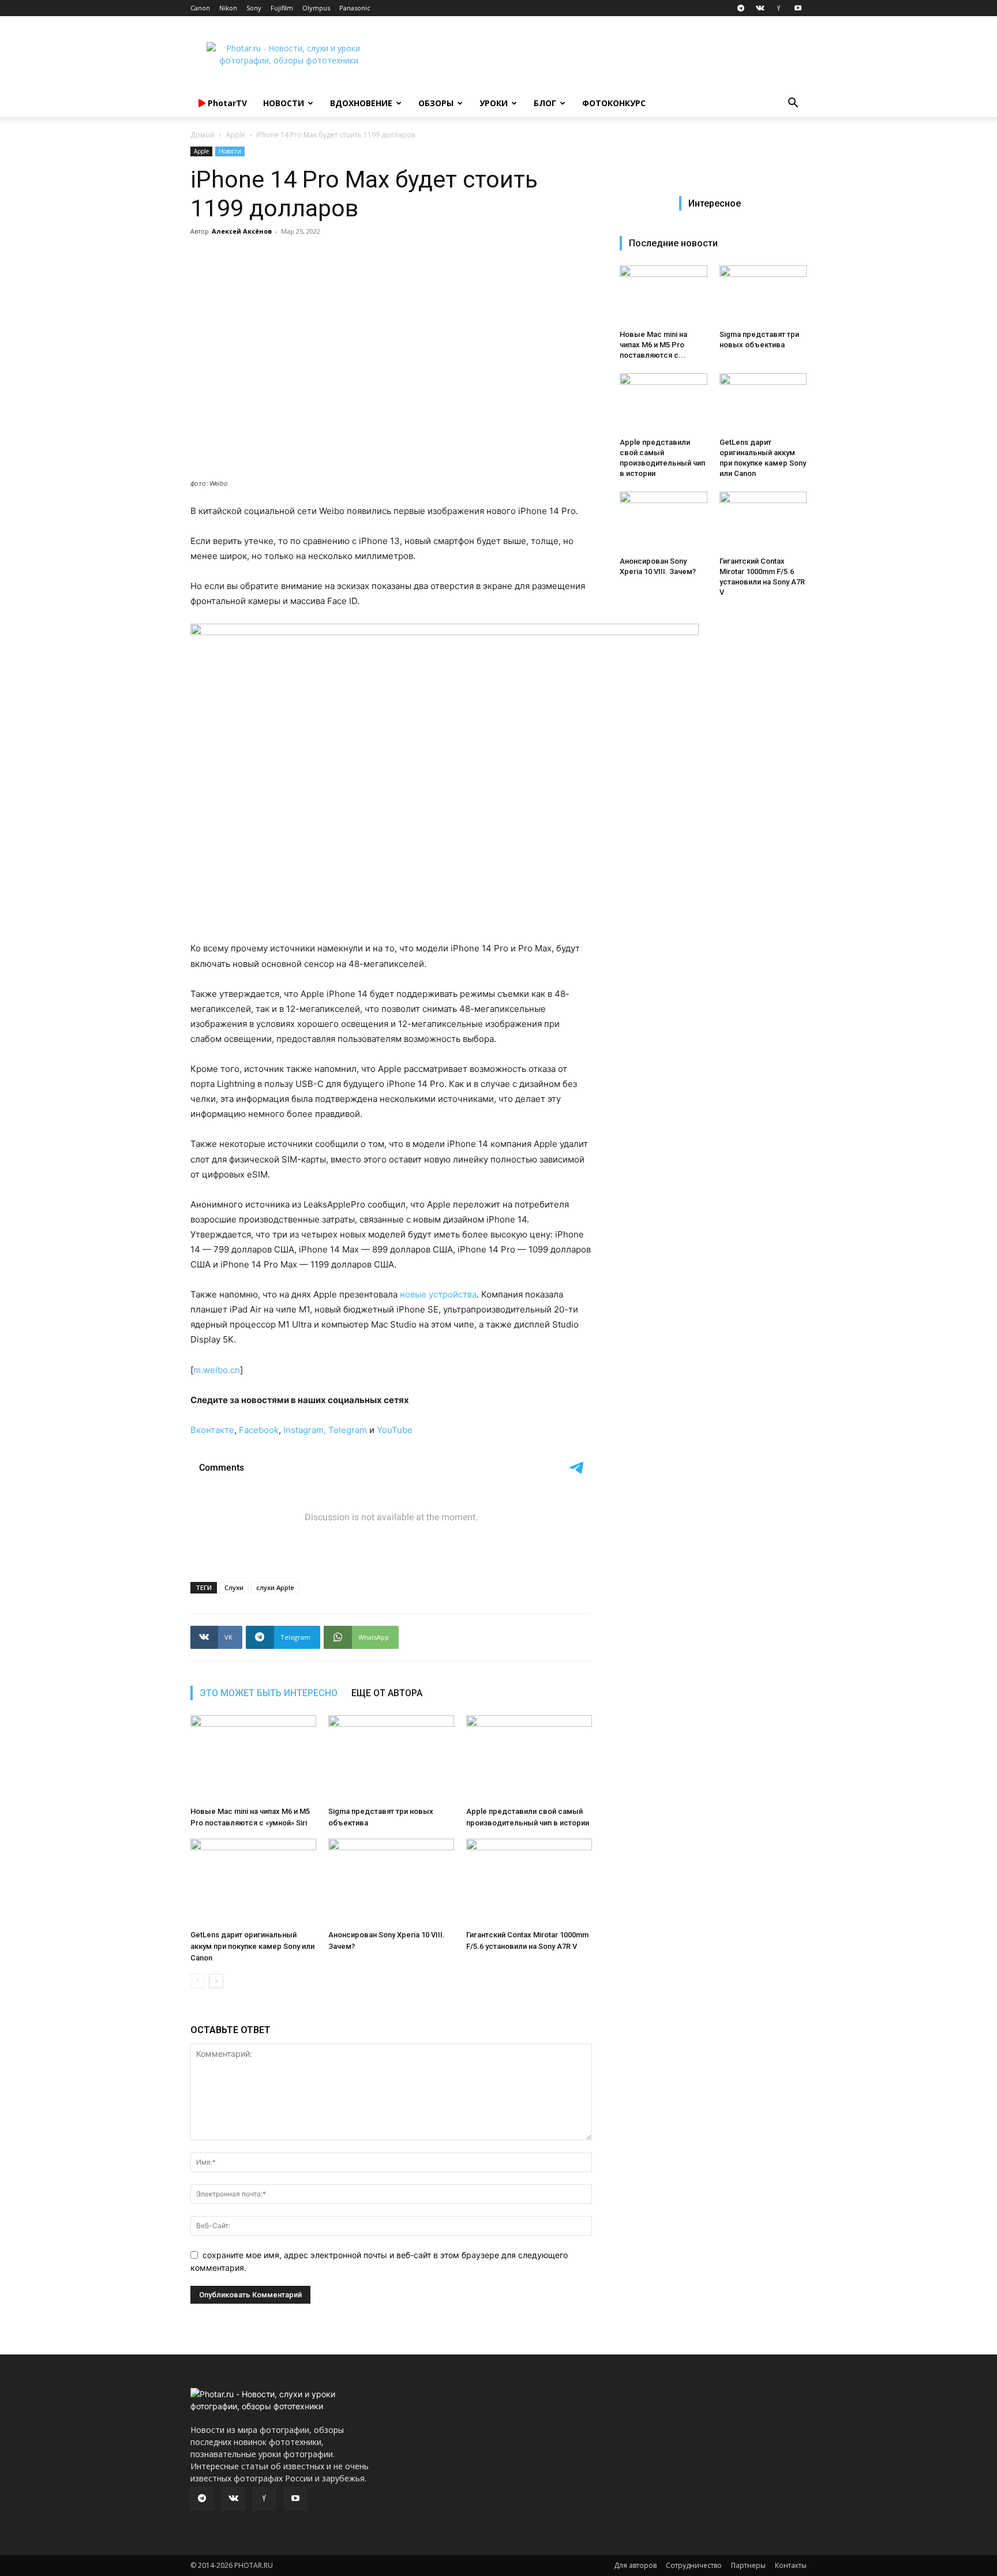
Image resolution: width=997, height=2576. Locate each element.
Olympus (316, 8)
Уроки (494, 103)
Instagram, (305, 1430)
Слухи (234, 1587)
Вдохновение (361, 103)
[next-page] (216, 1981)
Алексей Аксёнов (242, 231)
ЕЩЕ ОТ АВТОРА (387, 1693)
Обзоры (436, 103)
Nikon (228, 8)
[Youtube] (798, 8)
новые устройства (438, 1294)
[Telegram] (741, 8)
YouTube (395, 1430)
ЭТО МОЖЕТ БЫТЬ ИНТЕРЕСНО (269, 1693)
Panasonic (355, 8)
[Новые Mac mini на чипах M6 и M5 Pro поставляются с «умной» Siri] (253, 1758)
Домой (203, 135)
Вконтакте (212, 1430)
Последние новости (673, 243)
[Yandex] (779, 8)
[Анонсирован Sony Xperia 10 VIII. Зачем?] (391, 1882)
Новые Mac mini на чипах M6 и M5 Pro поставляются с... (653, 345)
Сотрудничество (694, 2565)
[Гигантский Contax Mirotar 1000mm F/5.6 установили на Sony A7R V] (529, 1882)
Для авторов (635, 2565)
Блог (545, 103)
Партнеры (748, 2565)
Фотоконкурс (614, 103)
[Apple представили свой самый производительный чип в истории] (529, 1758)
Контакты (791, 2565)
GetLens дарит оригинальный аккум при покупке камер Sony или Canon (252, 1946)
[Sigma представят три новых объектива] (391, 1758)
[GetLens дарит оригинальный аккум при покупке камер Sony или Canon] (253, 1882)
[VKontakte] (760, 8)
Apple (235, 135)
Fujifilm (282, 8)
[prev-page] (198, 1981)
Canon (200, 8)
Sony (254, 8)
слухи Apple (275, 1587)
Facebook (259, 1430)
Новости (284, 103)
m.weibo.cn (217, 1370)
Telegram (349, 1430)
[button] (793, 104)
